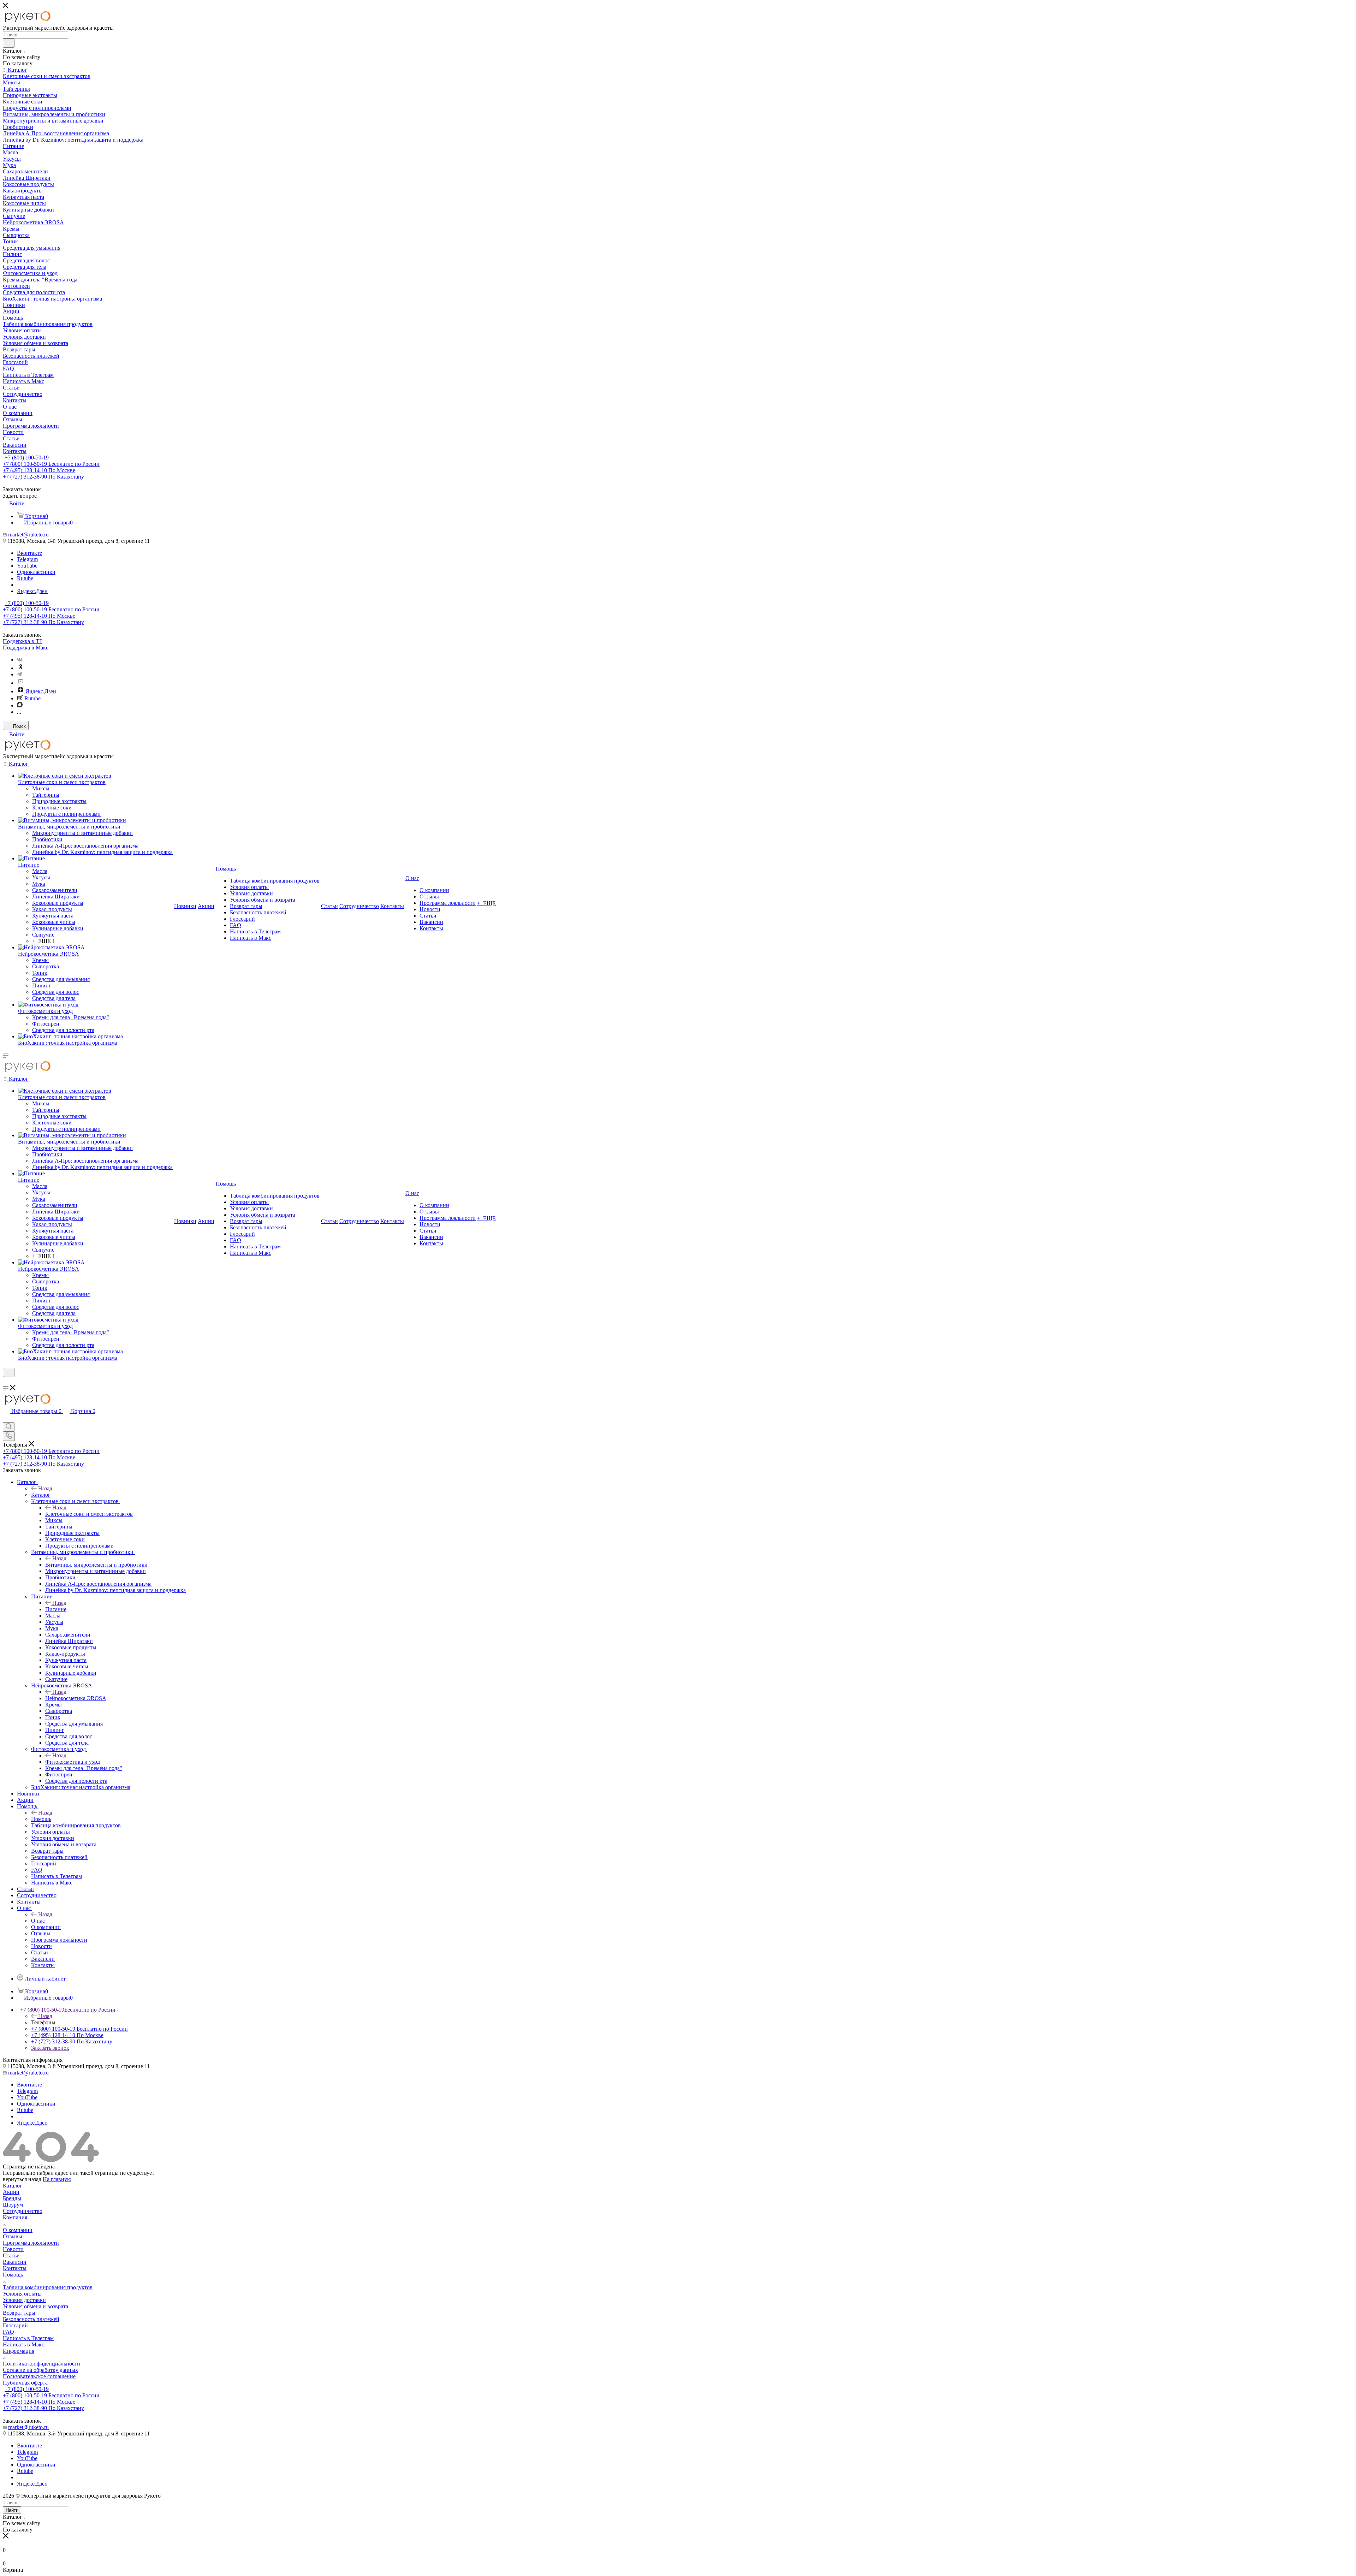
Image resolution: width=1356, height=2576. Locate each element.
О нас (38, 1921)
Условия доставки (24, 2300)
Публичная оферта (25, 2383)
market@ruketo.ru (28, 535)
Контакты (15, 2268)
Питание (56, 1609)
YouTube (27, 566)
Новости (13, 2249)
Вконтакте (29, 553)
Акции (11, 2192)
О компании (18, 2230)
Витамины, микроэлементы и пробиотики (96, 1565)
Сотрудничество (23, 2211)
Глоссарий (15, 2325)
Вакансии (15, 2262)
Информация (19, 2351)
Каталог (41, 1495)
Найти (12, 2510)
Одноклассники (36, 572)
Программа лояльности (31, 2243)
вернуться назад (22, 2179)
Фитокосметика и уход (73, 1762)
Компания (15, 2217)
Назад (45, 1488)
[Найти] (9, 43)
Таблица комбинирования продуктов (48, 2287)
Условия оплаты (22, 2294)
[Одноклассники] (20, 668)
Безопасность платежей (31, 2319)
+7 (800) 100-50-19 (27, 458)
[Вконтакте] (20, 660)
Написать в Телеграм (28, 2338)
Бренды (12, 2198)
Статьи (11, 2256)
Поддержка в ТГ (23, 641)
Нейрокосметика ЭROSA (76, 1698)
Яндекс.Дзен (32, 591)
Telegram (27, 559)
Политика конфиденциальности (41, 2364)
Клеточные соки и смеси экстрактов (89, 1514)
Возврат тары (19, 2313)
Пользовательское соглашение (39, 2376)
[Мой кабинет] (6, 1381)
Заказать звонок (50, 2048)
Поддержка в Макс (26, 648)
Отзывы (13, 2236)
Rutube (25, 578)
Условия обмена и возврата (35, 2306)
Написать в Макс (23, 2344)
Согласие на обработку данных (40, 2370)
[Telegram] (19, 674)
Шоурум (13, 2205)
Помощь (41, 1819)
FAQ (8, 2332)
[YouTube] (20, 683)
